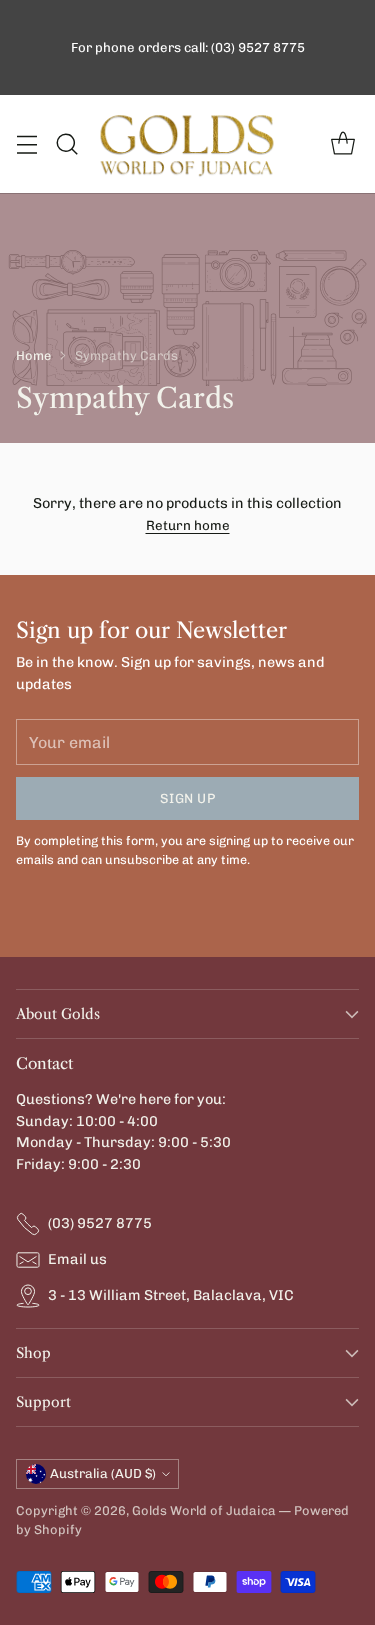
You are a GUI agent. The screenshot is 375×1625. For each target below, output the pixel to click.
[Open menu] (26, 144)
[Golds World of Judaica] (188, 144)
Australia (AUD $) (103, 1473)
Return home (188, 525)
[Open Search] (66, 144)
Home (33, 355)
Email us (77, 1259)
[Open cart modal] (342, 144)
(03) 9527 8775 (100, 1223)
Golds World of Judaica (204, 1510)
